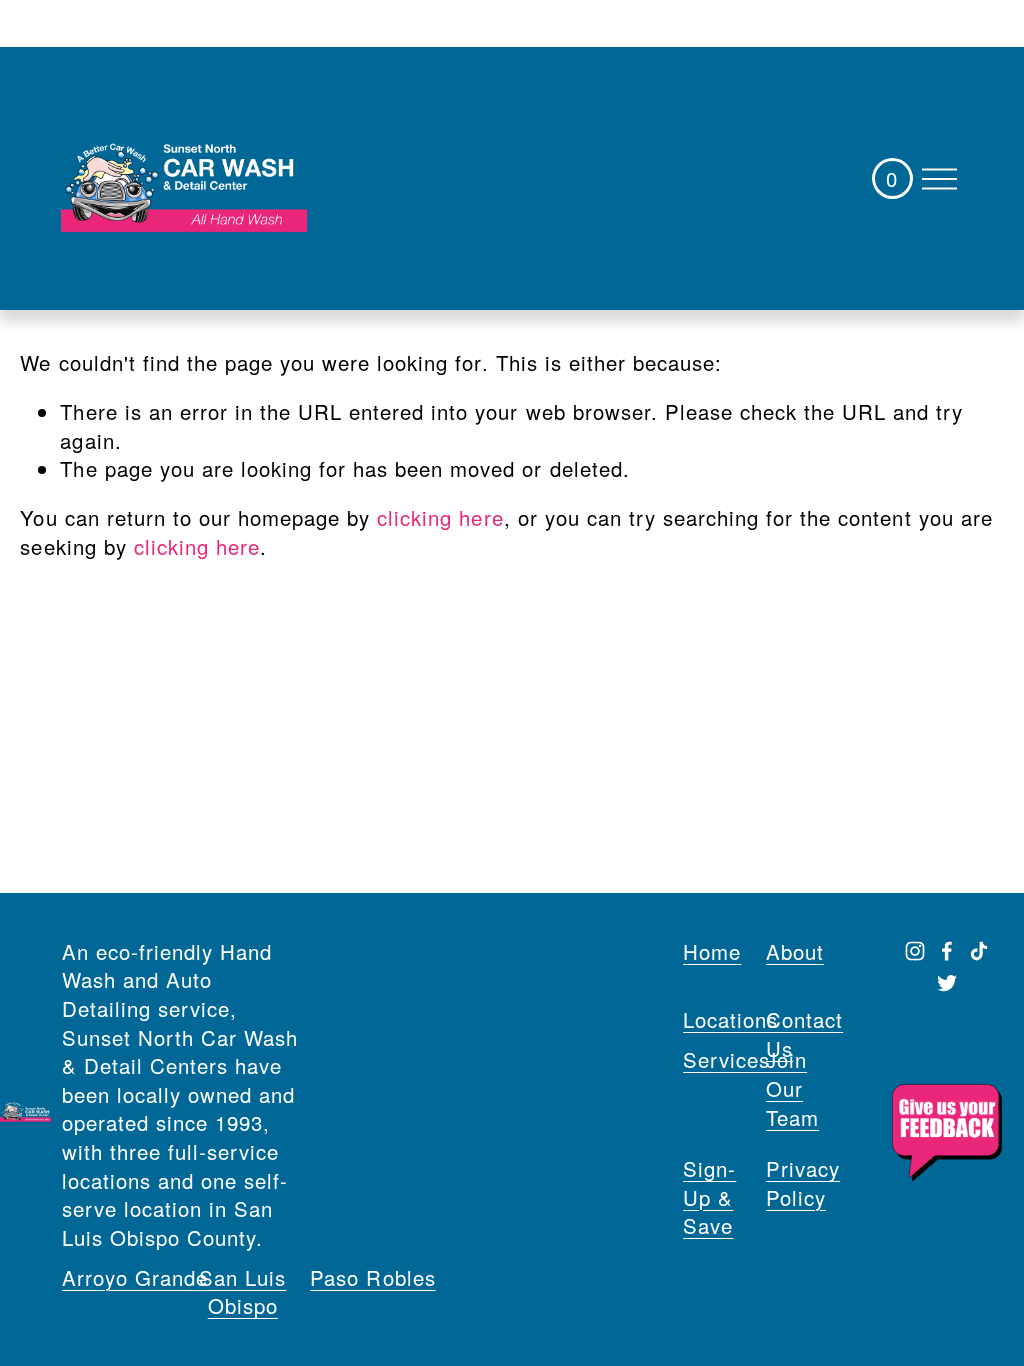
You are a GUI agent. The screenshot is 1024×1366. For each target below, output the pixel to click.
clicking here (440, 517)
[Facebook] (947, 951)
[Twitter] (947, 983)
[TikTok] (979, 951)
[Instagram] (915, 951)
